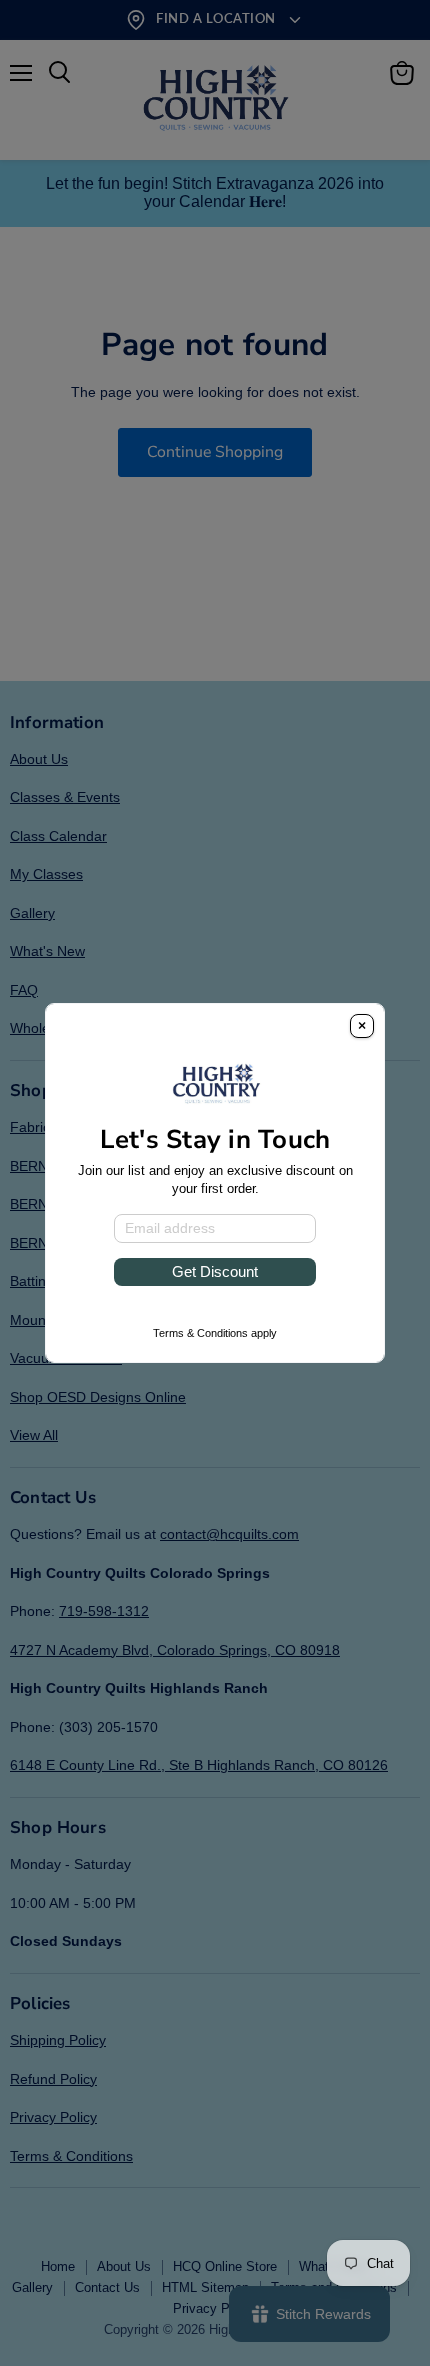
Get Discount (215, 1271)
